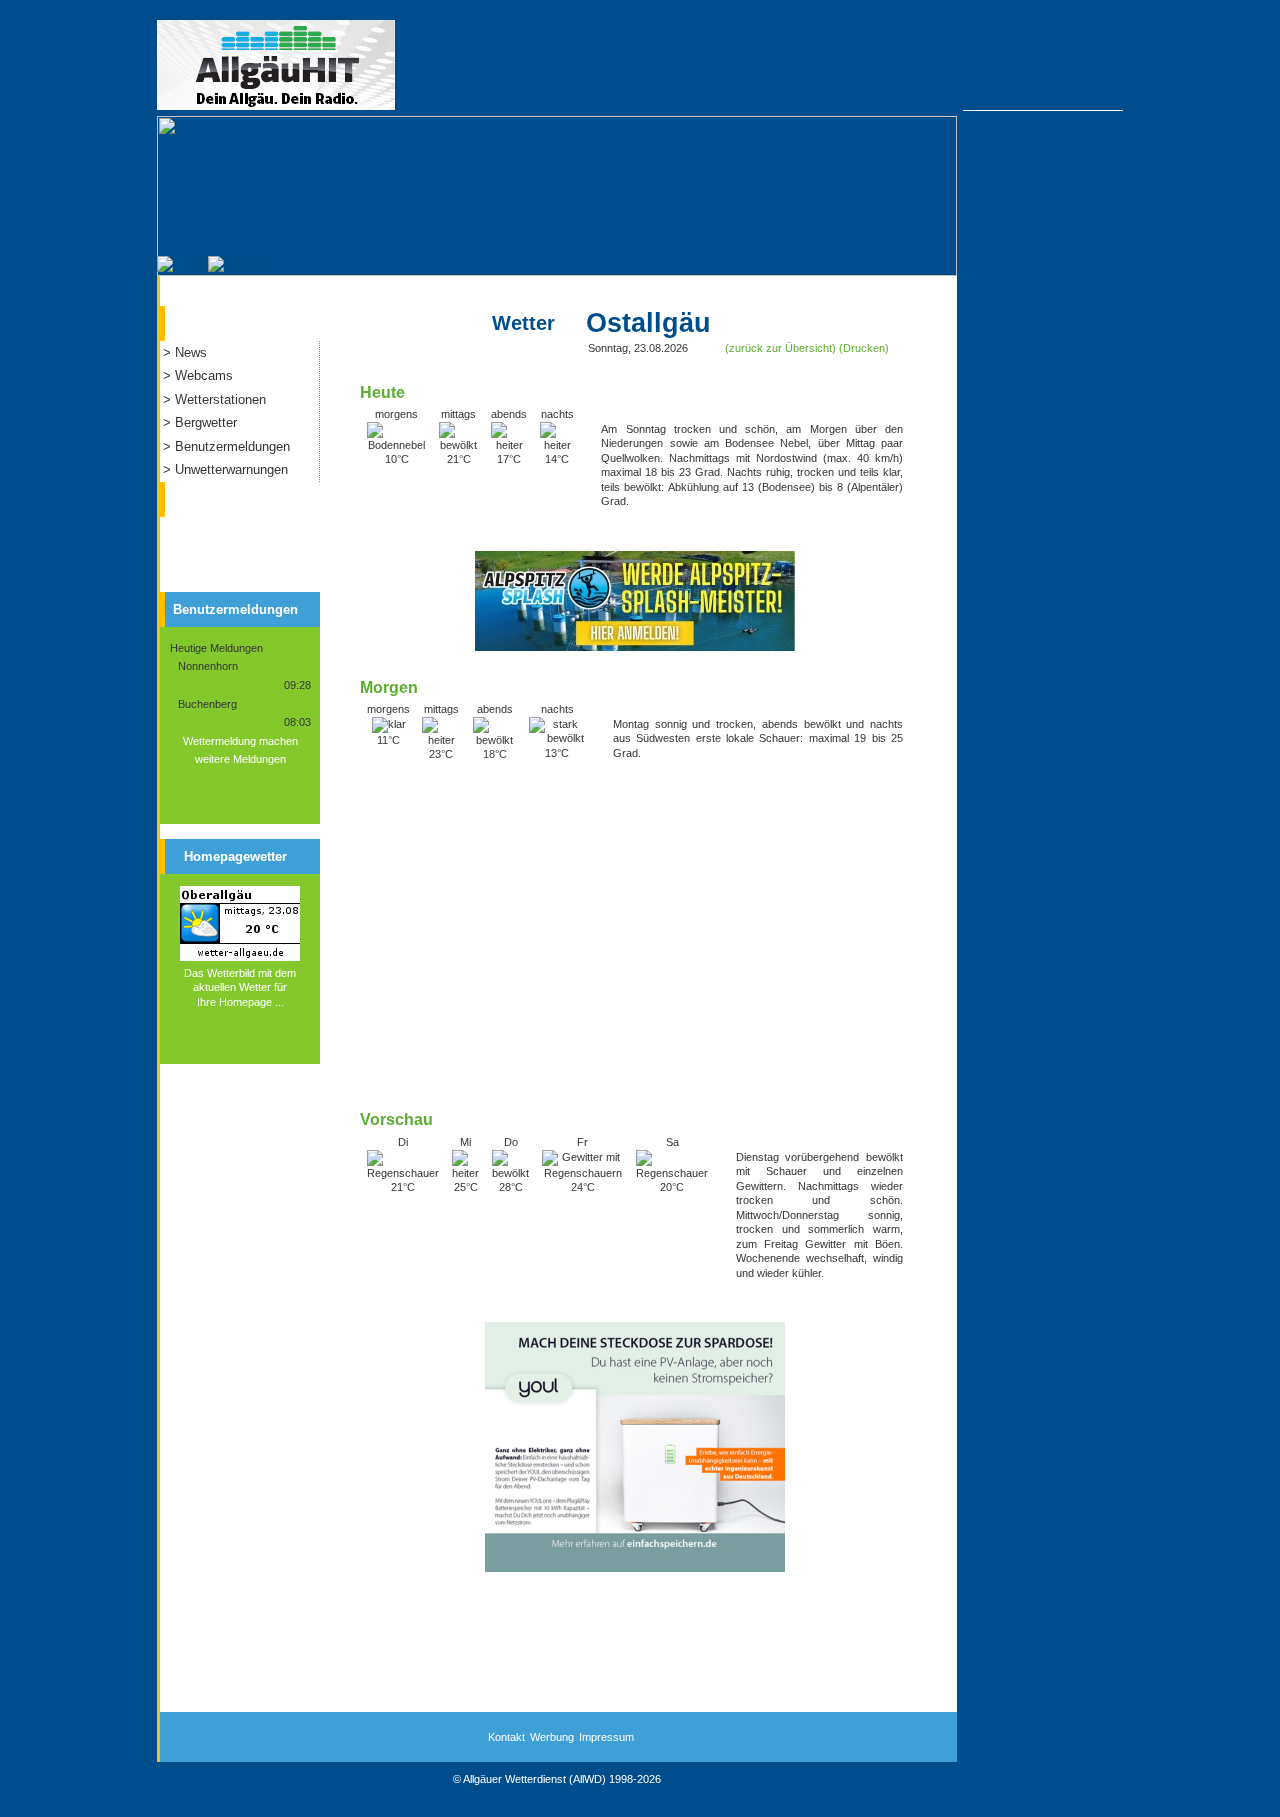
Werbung (552, 1737)
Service (210, 495)
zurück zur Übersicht (780, 348)
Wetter (523, 323)
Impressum (606, 1737)
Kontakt (506, 1737)
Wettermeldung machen (240, 741)
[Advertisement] (635, 943)
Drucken (864, 348)
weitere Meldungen (240, 759)
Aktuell (208, 319)
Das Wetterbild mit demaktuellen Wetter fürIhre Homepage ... (240, 987)
